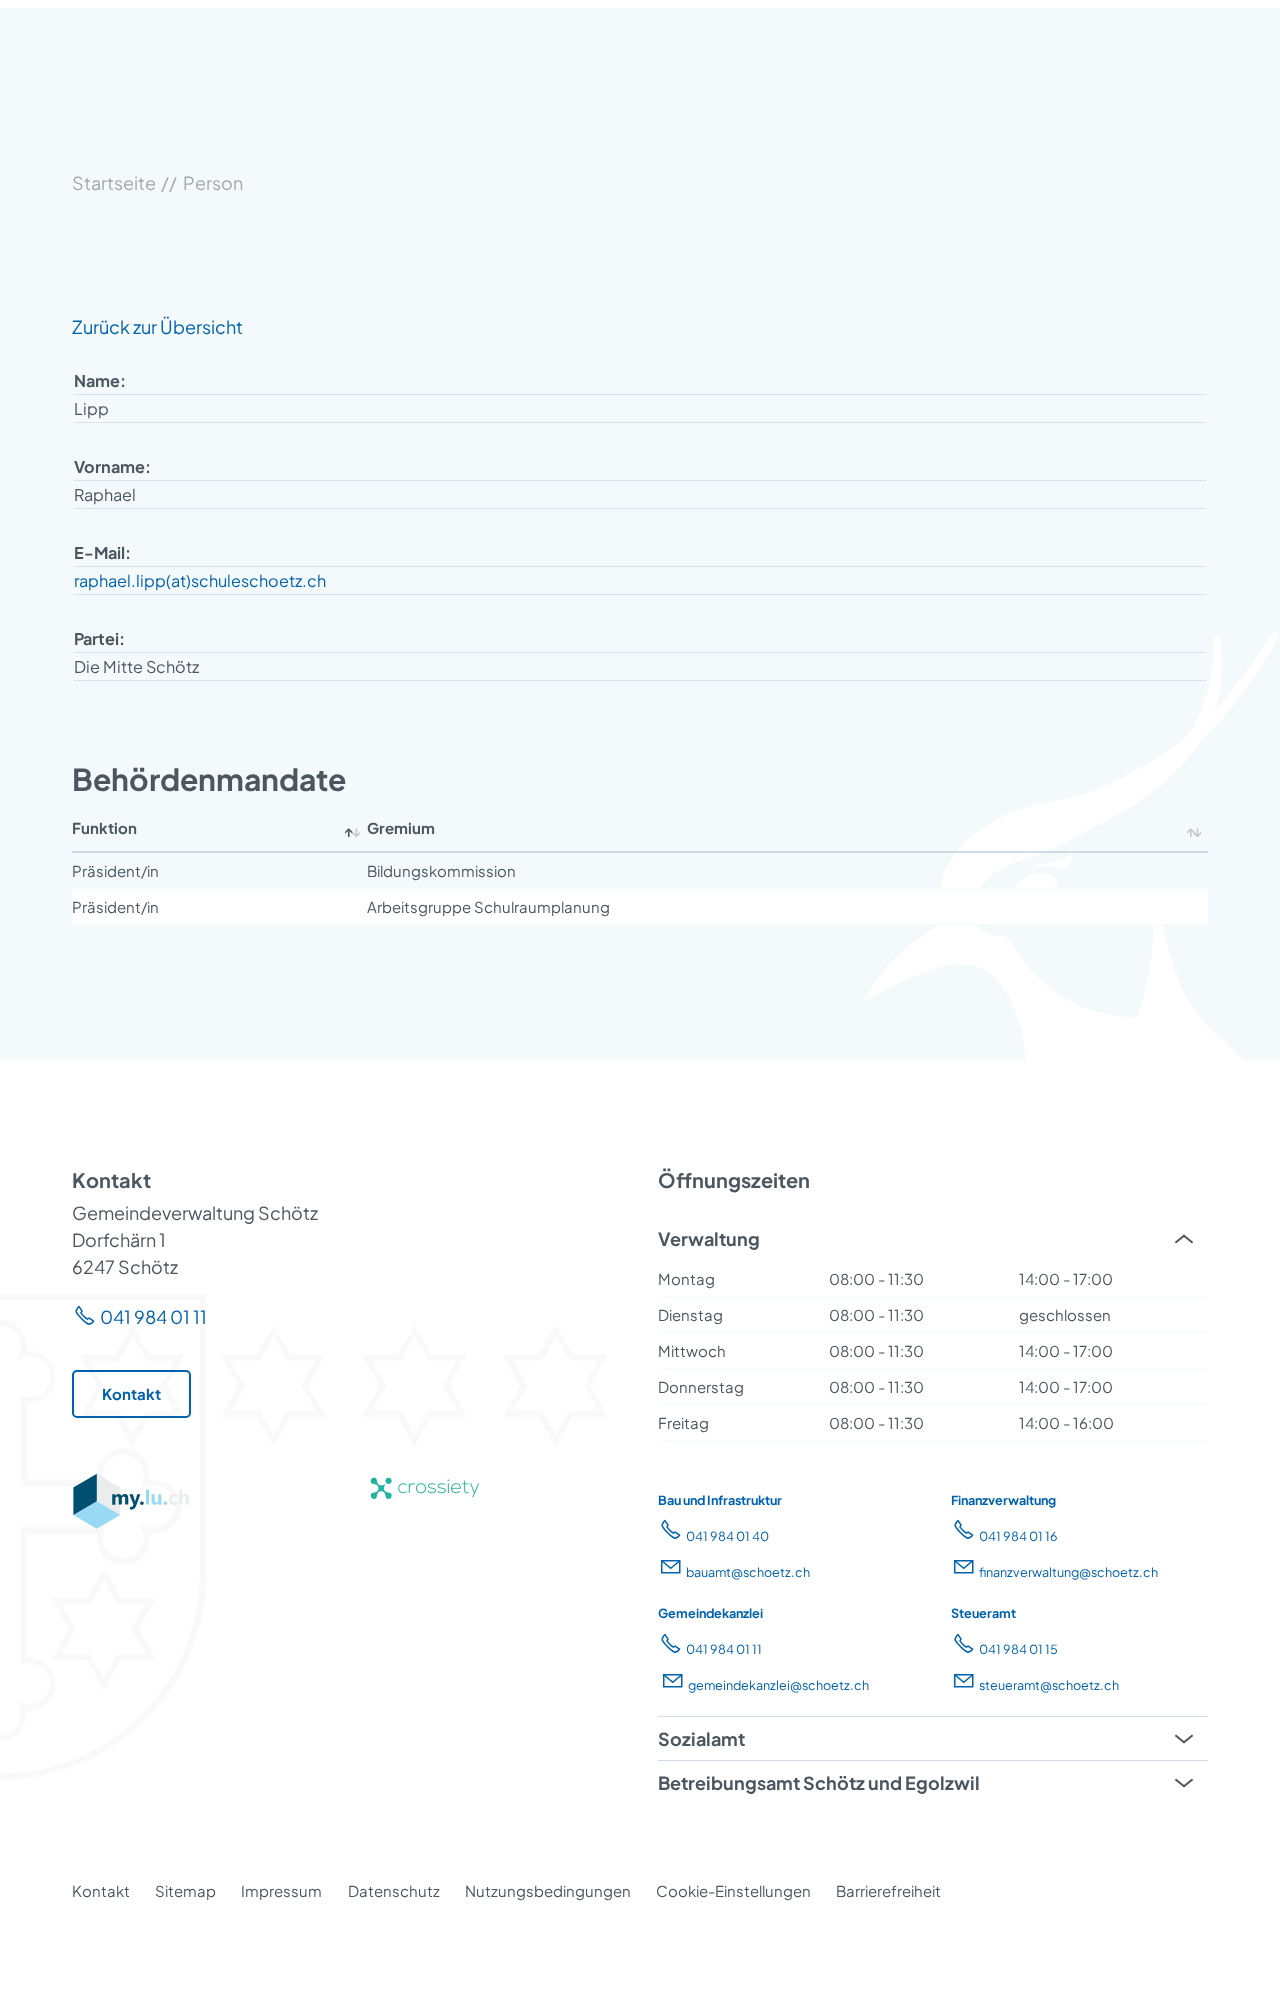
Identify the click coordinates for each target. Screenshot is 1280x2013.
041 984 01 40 (727, 1536)
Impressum (281, 1890)
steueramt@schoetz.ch (1049, 1685)
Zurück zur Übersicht (157, 326)
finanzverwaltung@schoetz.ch (1068, 1572)
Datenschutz (394, 1890)
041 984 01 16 (1018, 1536)
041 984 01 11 (153, 1316)
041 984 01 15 (1018, 1649)
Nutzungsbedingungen (548, 1890)
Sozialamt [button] (701, 1738)
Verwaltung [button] (709, 1238)
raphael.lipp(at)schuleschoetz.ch (200, 580)
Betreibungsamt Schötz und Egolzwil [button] (819, 1782)
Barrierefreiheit (888, 1890)
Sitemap (185, 1890)
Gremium (401, 827)
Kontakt (101, 1890)
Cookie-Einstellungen (733, 1890)
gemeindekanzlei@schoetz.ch (778, 1685)
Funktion (104, 827)
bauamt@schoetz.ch (748, 1572)
